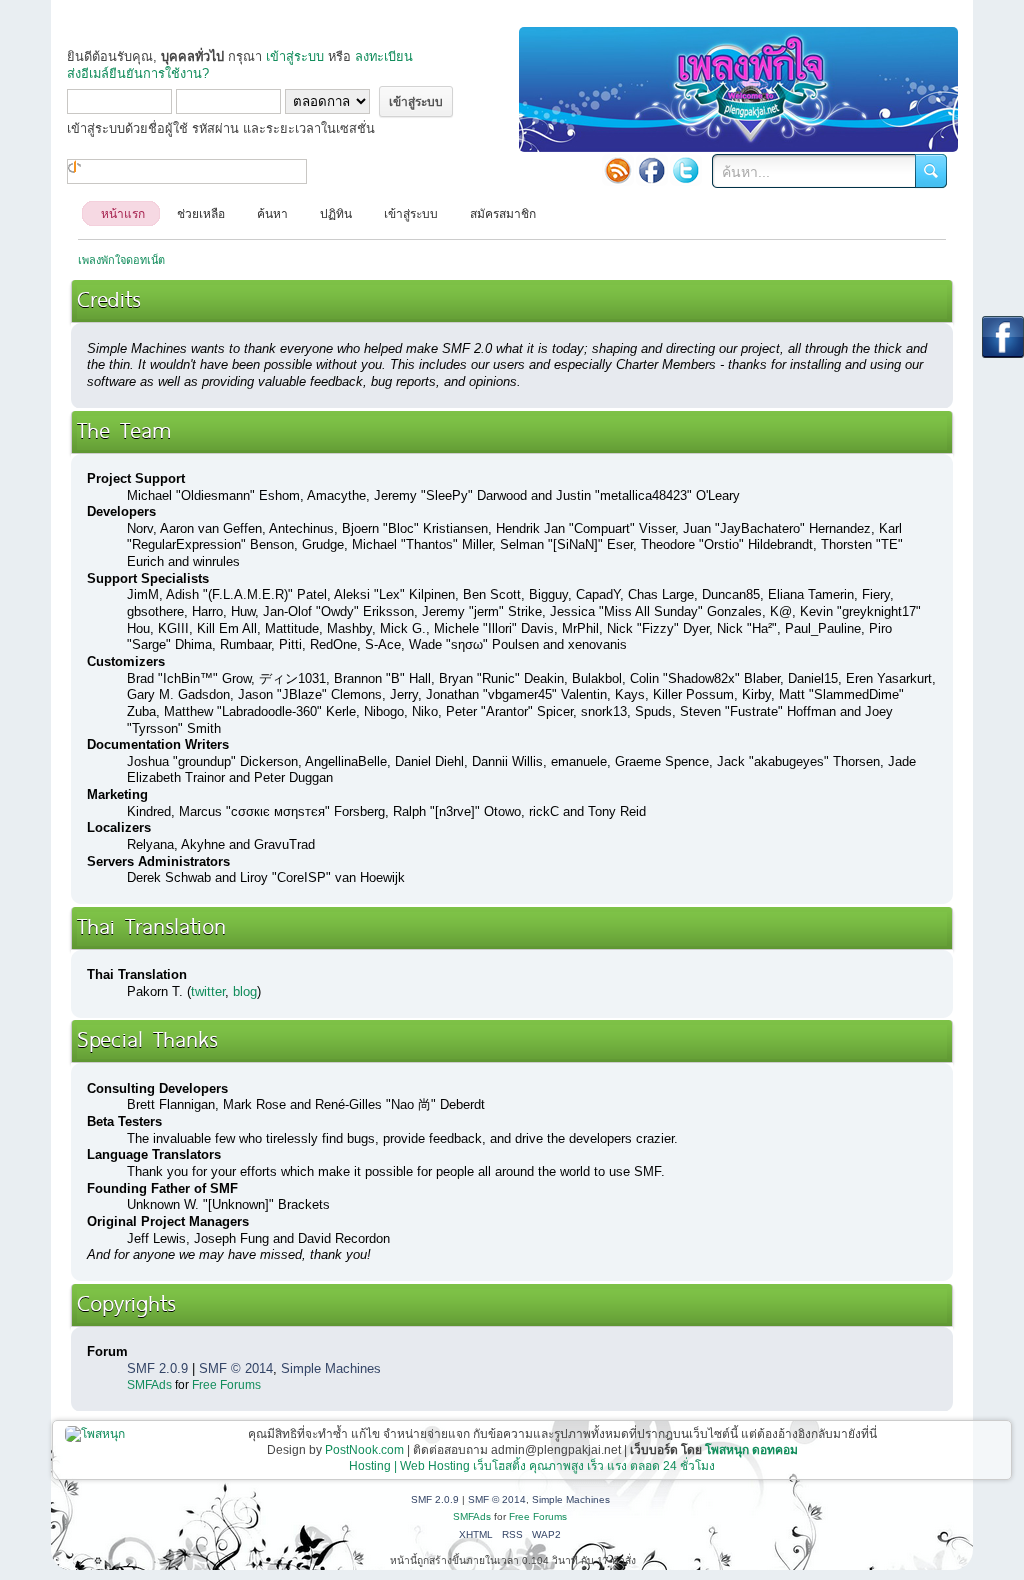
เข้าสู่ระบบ (295, 56)
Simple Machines (331, 1368)
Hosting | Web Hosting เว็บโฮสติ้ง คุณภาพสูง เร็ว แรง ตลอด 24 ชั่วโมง (532, 1466)
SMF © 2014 (236, 1368)
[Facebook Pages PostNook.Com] (652, 170)
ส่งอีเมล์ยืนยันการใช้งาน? (138, 73)
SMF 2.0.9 (157, 1368)
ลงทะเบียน (384, 56)
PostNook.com (364, 1450)
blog (245, 991)
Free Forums (226, 1385)
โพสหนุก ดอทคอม (751, 1450)
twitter (208, 991)
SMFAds (149, 1385)
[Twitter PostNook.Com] (686, 170)
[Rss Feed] (618, 170)
